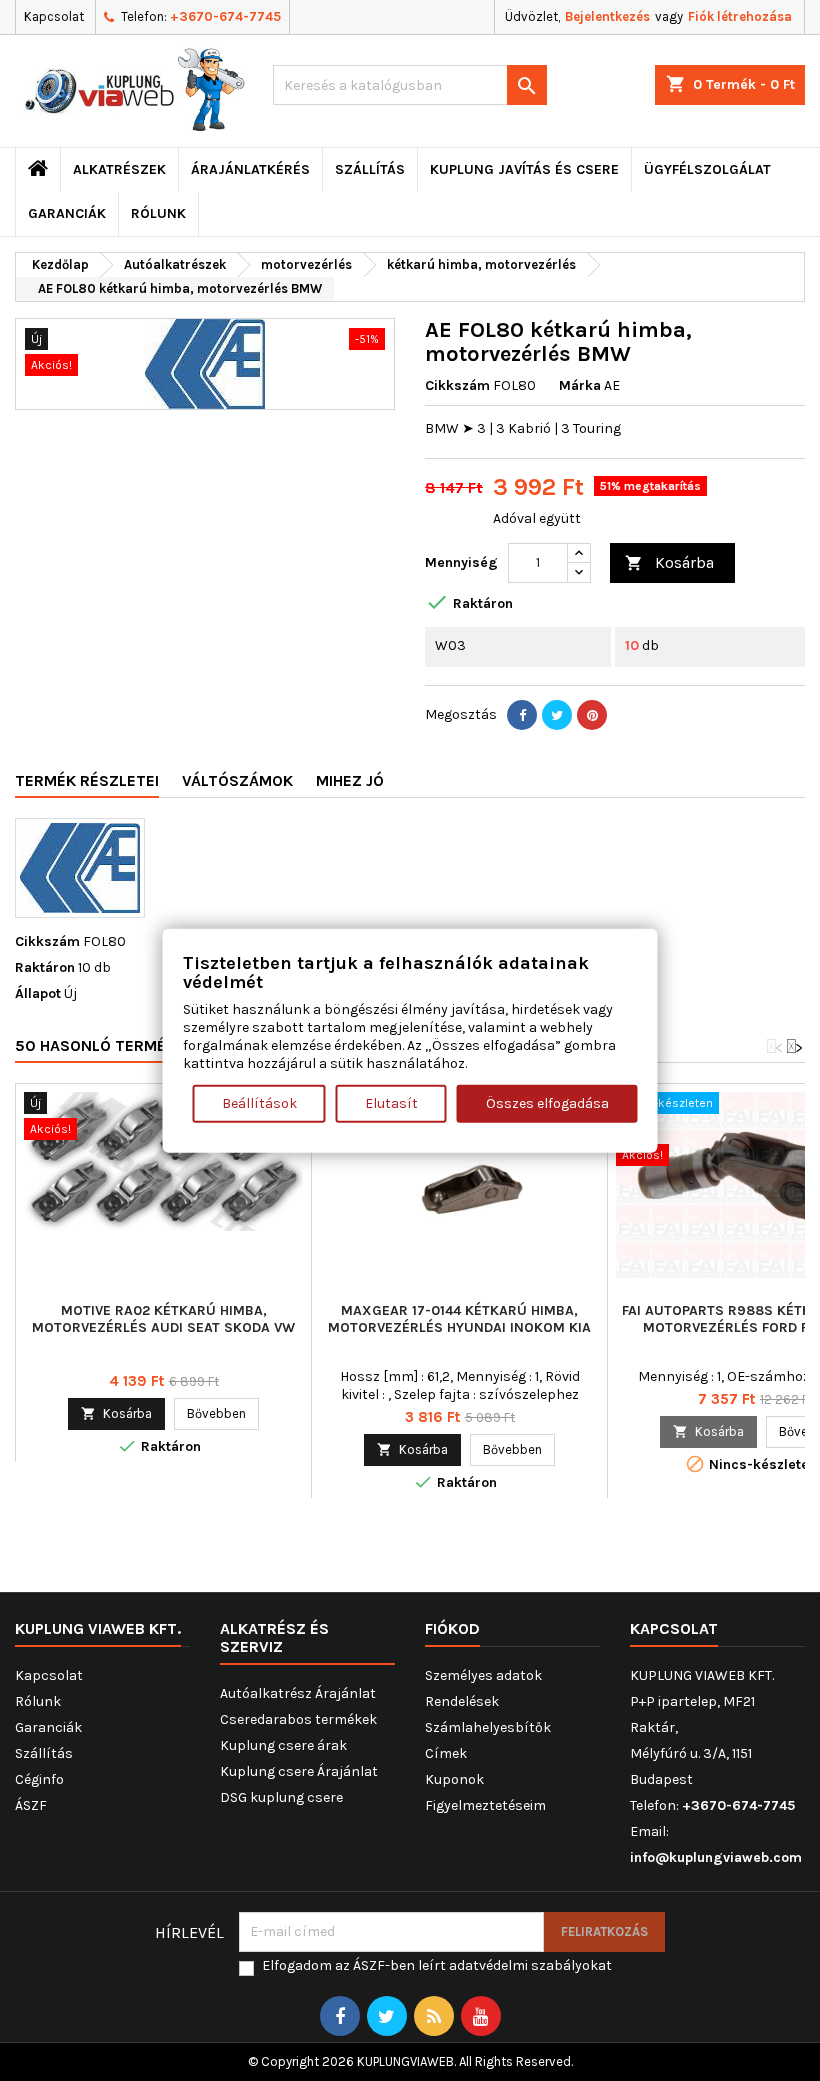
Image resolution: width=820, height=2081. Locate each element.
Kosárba (669, 562)
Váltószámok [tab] (237, 780)
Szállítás (370, 169)
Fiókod (452, 1628)
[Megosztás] (522, 715)
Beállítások (259, 1103)
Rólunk (158, 213)
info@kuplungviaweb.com (716, 1857)
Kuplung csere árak (283, 1745)
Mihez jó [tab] (350, 780)
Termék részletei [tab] (87, 780)
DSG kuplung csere (281, 1797)
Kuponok (454, 1779)
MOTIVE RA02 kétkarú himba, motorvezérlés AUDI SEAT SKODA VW (163, 1319)
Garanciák (67, 213)
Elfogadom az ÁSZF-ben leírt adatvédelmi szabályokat (437, 1965)
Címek (446, 1753)
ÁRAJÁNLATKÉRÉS (250, 169)
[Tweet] (557, 715)
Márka (580, 385)
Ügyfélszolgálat (707, 169)
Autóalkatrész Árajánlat (298, 1693)
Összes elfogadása (547, 1103)
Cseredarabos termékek (298, 1719)
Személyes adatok (483, 1675)
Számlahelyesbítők (488, 1727)
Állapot (38, 993)
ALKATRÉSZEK (119, 169)
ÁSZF (31, 1805)
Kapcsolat (54, 16)
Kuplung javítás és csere (524, 169)
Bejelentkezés (607, 16)
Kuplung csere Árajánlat (299, 1771)
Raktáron (45, 967)
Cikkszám (457, 385)
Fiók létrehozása (740, 16)
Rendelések (462, 1701)
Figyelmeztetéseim (485, 1805)
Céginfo (39, 1779)
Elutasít (391, 1103)
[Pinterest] (592, 715)
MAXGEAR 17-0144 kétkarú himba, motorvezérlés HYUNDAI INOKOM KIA (459, 1319)
